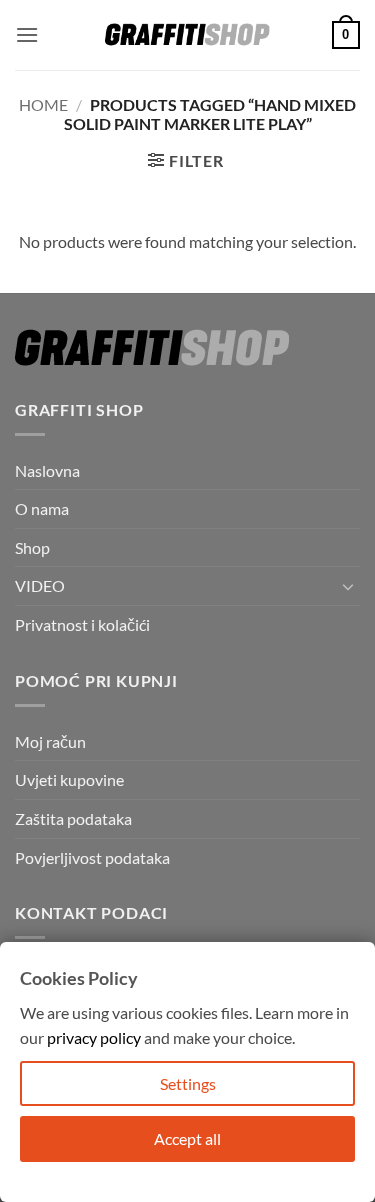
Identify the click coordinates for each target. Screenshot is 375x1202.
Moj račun (50, 741)
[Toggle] (348, 586)
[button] (27, 34)
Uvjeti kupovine (69, 779)
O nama (42, 508)
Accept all (187, 1138)
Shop (32, 547)
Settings (188, 1083)
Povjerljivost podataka (92, 857)
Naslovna (47, 470)
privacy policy (94, 1037)
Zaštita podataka (73, 818)
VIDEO (40, 585)
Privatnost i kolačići (82, 624)
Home (43, 104)
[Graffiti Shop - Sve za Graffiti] (188, 35)
